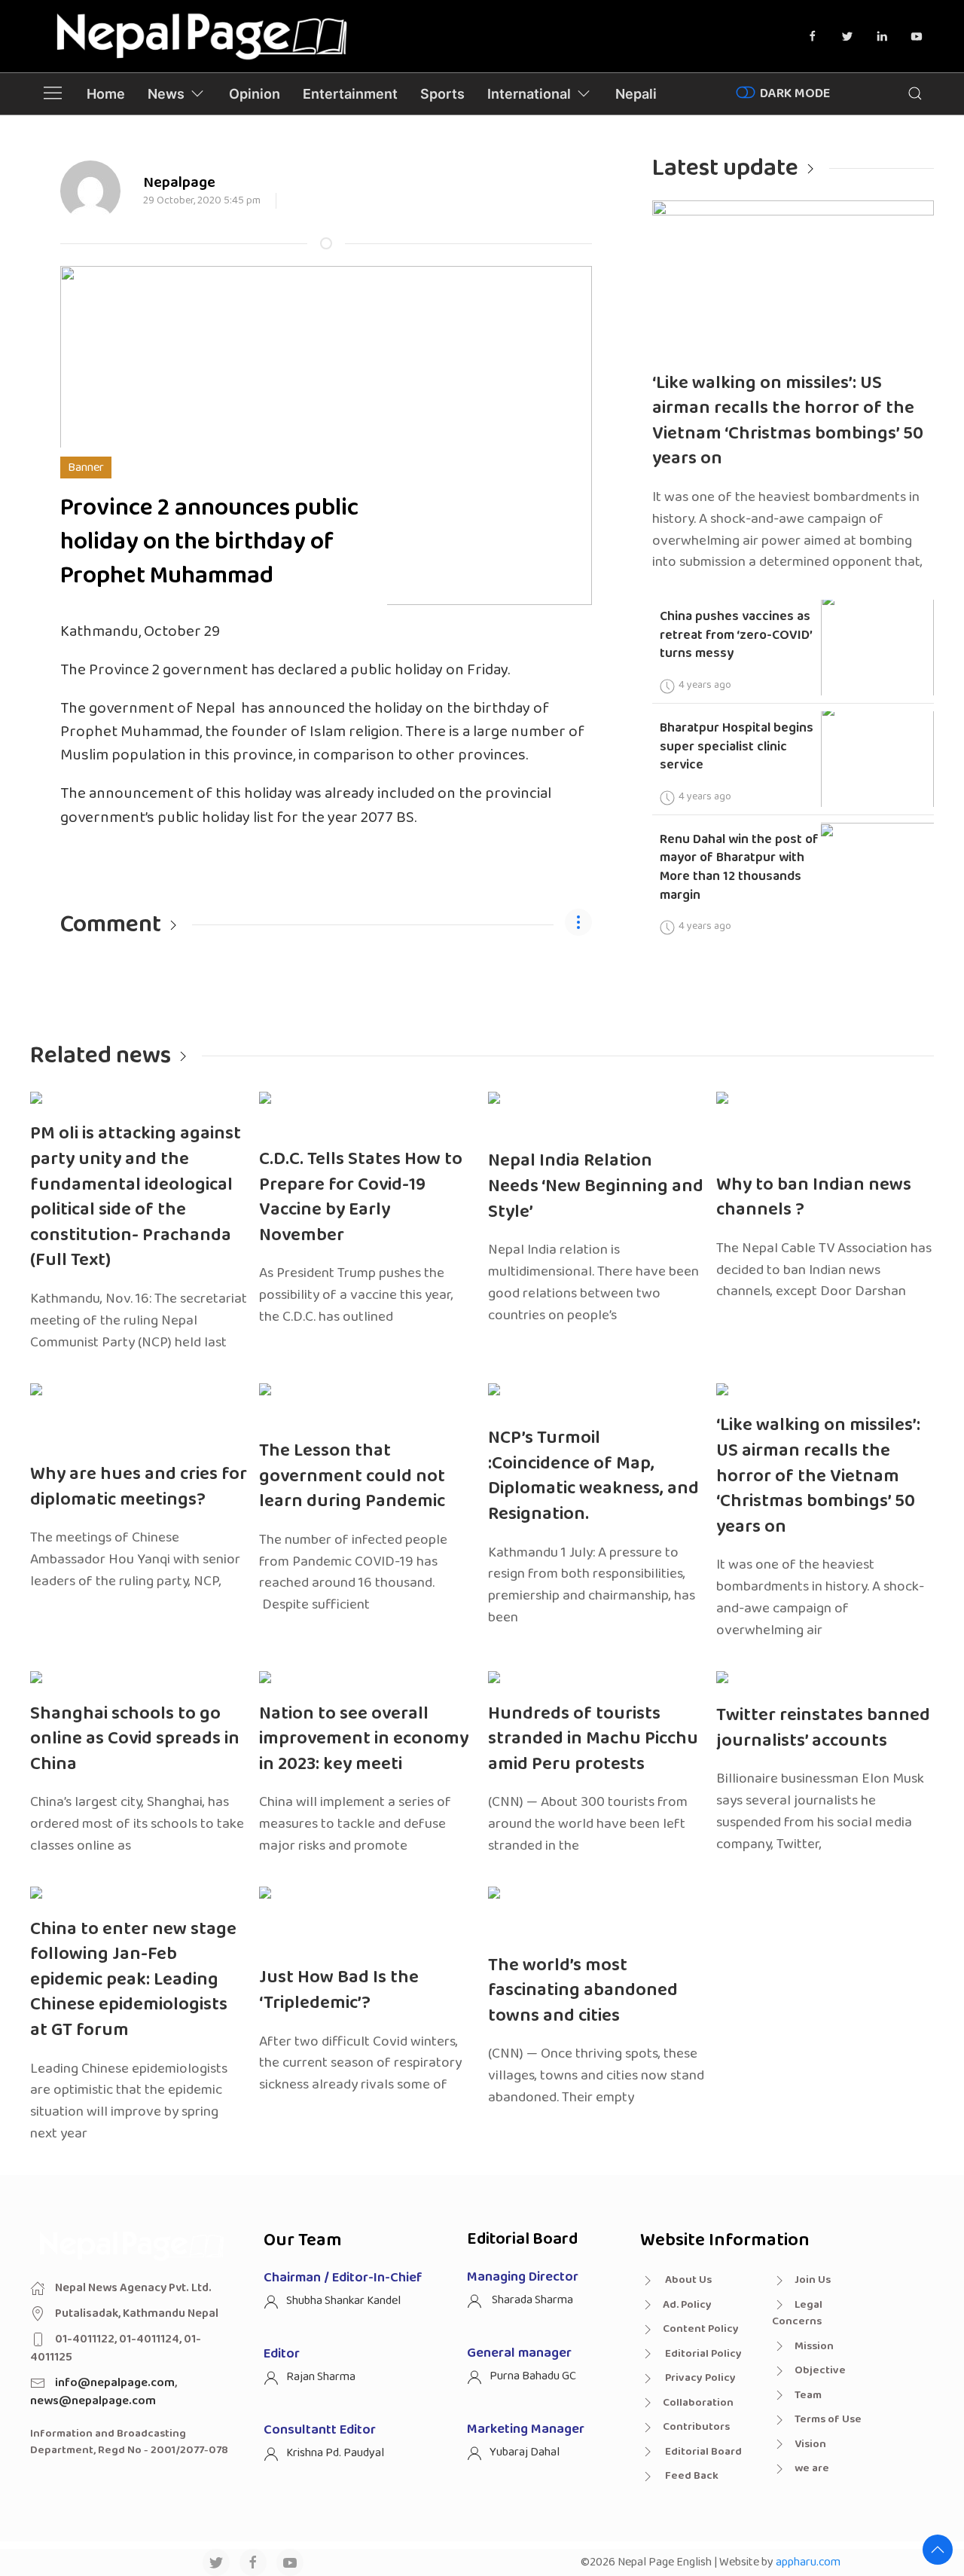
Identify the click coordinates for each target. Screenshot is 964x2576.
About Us (687, 2280)
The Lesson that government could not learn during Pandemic (352, 1476)
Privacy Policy (699, 2378)
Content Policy (701, 2329)
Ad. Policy (687, 2305)
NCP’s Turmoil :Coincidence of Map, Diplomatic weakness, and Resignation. (593, 1476)
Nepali (636, 94)
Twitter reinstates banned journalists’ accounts (823, 1728)
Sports (442, 94)
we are (812, 2468)
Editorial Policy (702, 2354)
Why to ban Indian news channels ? (814, 1198)
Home (106, 94)
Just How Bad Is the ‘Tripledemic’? (339, 1990)
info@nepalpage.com (115, 2383)
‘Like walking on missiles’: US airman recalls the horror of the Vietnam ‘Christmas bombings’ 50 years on (788, 421)
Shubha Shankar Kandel (343, 2301)
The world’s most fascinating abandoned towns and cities (583, 1991)
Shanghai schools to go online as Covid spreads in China (135, 1739)
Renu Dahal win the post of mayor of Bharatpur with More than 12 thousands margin (739, 867)
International (529, 94)
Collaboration (698, 2403)
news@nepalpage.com (93, 2401)
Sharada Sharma (531, 2300)
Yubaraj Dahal (525, 2452)
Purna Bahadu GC (533, 2376)
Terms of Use (828, 2419)
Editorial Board (702, 2452)
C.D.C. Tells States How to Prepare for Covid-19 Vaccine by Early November (361, 1197)
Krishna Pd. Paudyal (335, 2453)
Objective (820, 2370)
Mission (814, 2346)
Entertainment (350, 94)
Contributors (696, 2427)
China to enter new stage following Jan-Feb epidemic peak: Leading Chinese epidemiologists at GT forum (133, 1980)
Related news (101, 1056)
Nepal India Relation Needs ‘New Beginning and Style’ (596, 1186)
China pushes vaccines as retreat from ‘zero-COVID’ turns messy (736, 635)
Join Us (813, 2280)
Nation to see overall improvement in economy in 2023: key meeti (364, 1739)
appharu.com (808, 2562)
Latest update (725, 168)
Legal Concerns (797, 2313)
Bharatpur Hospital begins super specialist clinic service (737, 746)
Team (808, 2395)
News (166, 94)
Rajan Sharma (321, 2377)
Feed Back (691, 2476)
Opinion (255, 94)
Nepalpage (179, 182)
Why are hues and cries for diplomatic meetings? (139, 1487)
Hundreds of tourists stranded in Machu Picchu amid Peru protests (593, 1739)
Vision (810, 2444)
